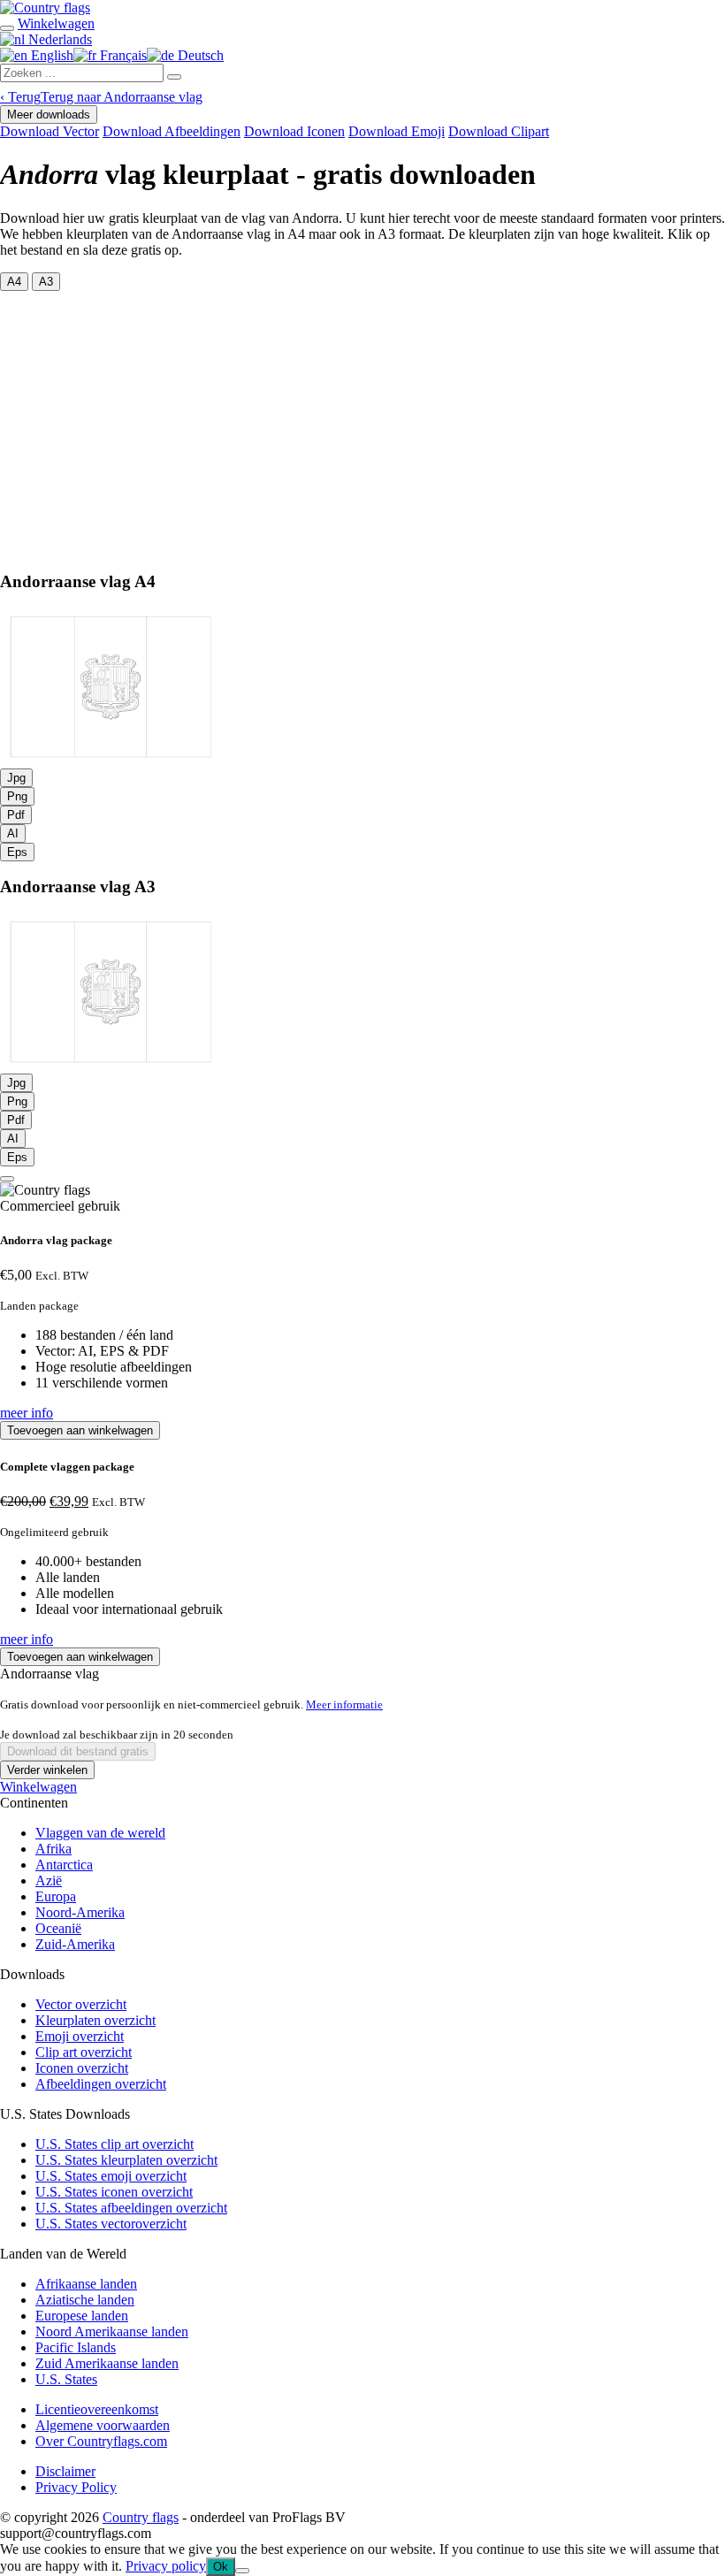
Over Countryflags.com (101, 2441)
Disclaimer (65, 2471)
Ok (221, 2567)
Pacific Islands (76, 2347)
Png (17, 796)
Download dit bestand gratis (78, 1751)
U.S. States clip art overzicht (114, 2144)
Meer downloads (49, 115)
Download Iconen (294, 131)
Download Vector (50, 131)
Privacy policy (166, 2566)
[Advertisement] (362, 424)
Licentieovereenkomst (97, 2409)
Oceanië (58, 1928)
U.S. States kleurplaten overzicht (126, 2160)
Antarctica (64, 1865)
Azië (49, 1880)
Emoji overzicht (80, 2036)
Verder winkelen (47, 1770)
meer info (27, 1413)
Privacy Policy (76, 2487)
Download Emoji (397, 131)
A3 (46, 282)
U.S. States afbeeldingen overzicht (131, 2208)
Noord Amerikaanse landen (112, 2331)
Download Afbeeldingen (172, 131)
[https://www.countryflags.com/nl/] (45, 8)
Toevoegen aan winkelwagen (80, 1430)
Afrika (53, 1849)
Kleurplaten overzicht (95, 2020)
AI (13, 833)
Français (122, 55)
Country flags (141, 2517)
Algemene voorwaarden (103, 2425)
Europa (56, 1896)
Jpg (16, 778)
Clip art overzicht (84, 2052)
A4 (14, 282)
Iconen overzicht (82, 2068)
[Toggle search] (7, 28)
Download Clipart (499, 131)
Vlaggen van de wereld (100, 1833)
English (50, 55)
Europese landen (82, 2316)
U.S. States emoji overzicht (111, 2176)
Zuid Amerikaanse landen (107, 2363)
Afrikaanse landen (86, 2284)
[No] (242, 2571)
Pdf (16, 815)
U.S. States (66, 2379)
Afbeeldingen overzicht (101, 2084)
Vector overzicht (81, 2004)
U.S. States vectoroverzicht (111, 2224)
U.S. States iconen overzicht (114, 2192)
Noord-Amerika (80, 1912)
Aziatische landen (85, 2300)
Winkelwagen (38, 1787)
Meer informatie (344, 1705)
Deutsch (199, 55)
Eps (17, 852)
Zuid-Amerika (75, 1944)
